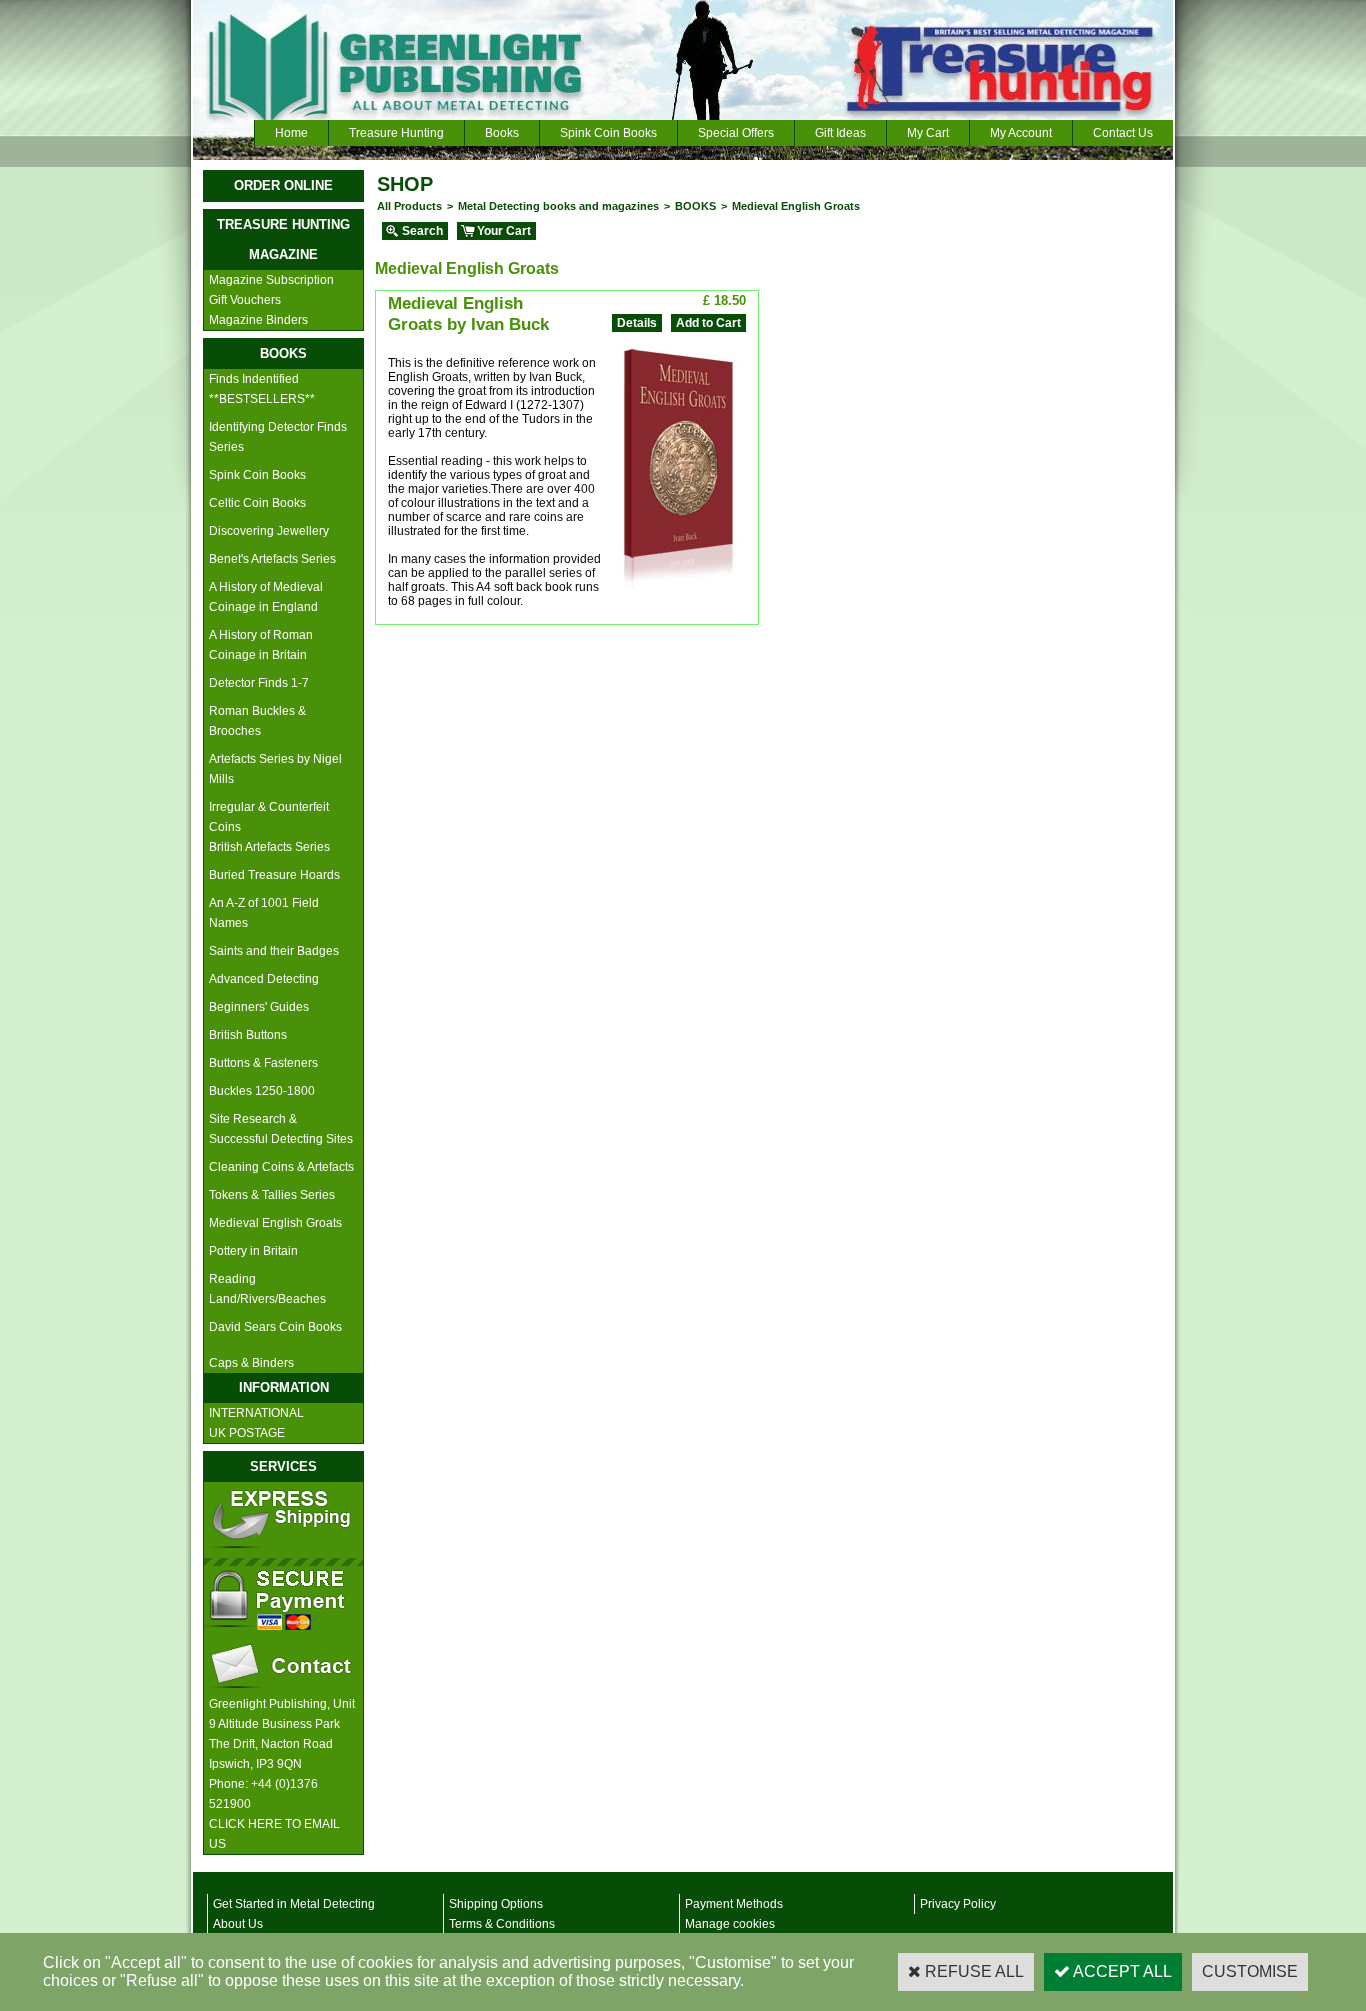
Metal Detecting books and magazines (558, 206)
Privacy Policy (958, 1904)
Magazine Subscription (271, 280)
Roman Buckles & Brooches (257, 721)
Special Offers (736, 133)
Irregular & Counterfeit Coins (269, 817)
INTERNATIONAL (256, 1413)
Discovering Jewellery (269, 531)
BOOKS (695, 206)
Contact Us (1123, 133)
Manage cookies (730, 1924)
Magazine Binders (258, 320)
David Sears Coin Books (275, 1327)
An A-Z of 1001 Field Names (264, 913)
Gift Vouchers (245, 300)
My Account (1021, 133)
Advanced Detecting (264, 979)
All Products (409, 206)
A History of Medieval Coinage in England (266, 597)
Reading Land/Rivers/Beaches (267, 1289)
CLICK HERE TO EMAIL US (274, 1834)
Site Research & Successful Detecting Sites (281, 1129)
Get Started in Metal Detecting (294, 1904)
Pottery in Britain (253, 1251)
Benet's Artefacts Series (272, 559)
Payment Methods (734, 1904)
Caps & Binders (251, 1363)
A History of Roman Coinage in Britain (261, 645)
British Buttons (248, 1035)
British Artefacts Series (269, 847)
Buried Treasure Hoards (274, 875)
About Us (238, 1924)
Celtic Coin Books (257, 503)
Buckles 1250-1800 (262, 1091)
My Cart (928, 133)
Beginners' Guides (259, 1007)
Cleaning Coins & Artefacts (281, 1167)
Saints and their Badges (274, 951)
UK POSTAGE (247, 1433)
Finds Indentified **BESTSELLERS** (262, 389)
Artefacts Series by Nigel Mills (275, 769)
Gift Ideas (840, 133)
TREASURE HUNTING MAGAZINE (283, 239)
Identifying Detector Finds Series (278, 437)
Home (291, 133)
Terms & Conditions (502, 1924)
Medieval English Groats (275, 1223)
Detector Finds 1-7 (259, 683)
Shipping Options (496, 1904)
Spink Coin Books (608, 133)
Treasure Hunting (396, 133)
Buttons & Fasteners (263, 1063)
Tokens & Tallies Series (272, 1195)
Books (502, 133)
